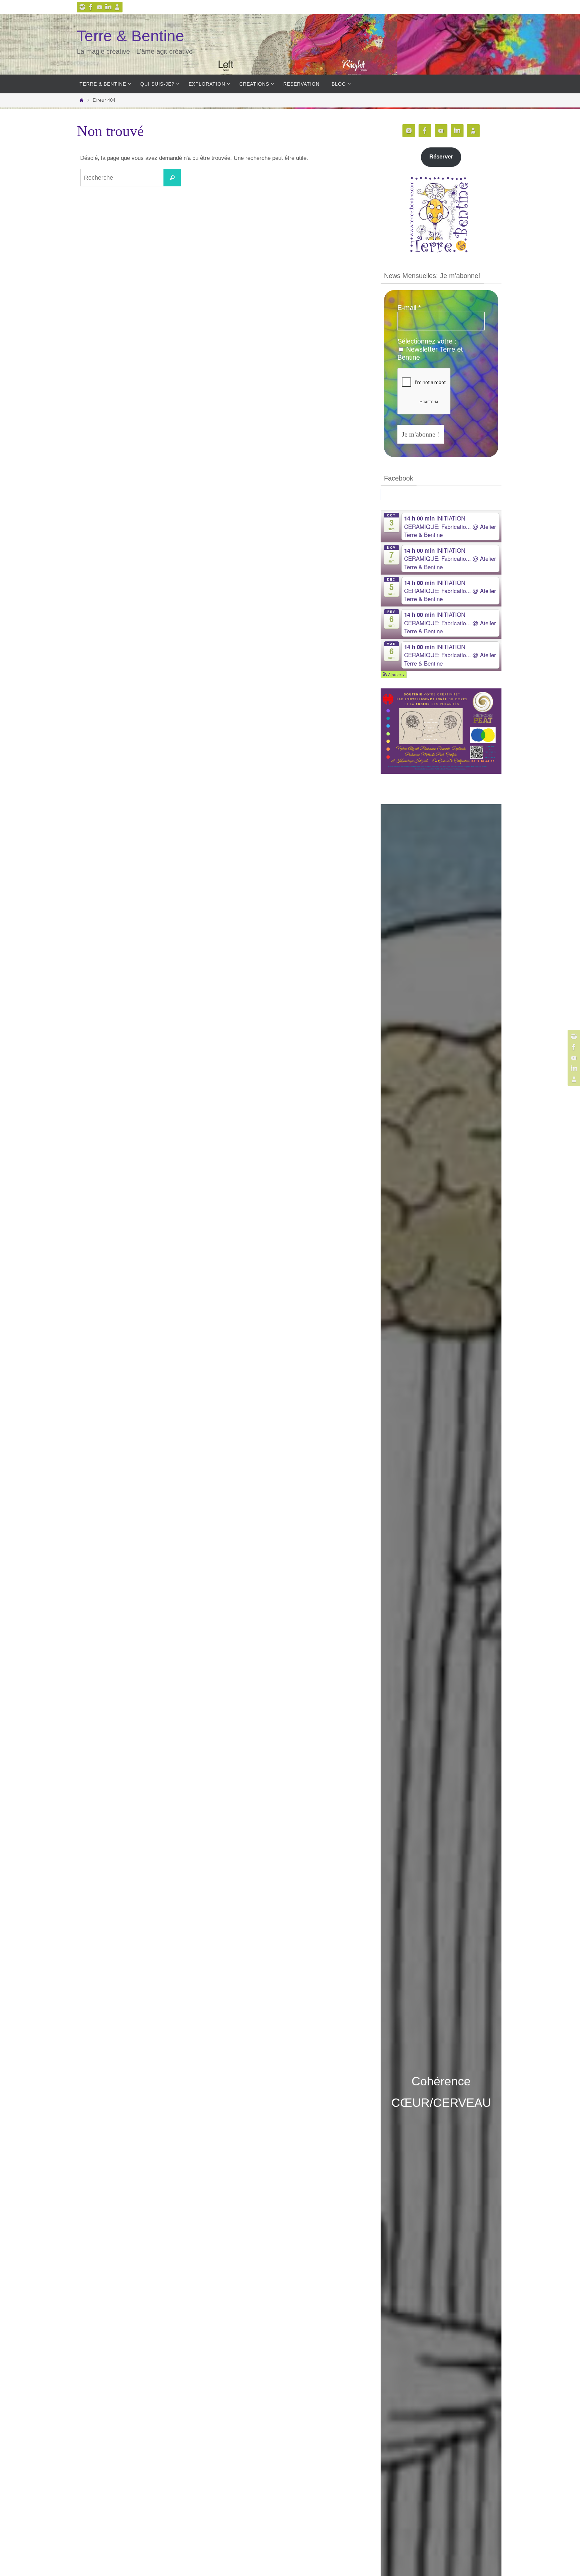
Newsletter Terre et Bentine (430, 353)
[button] (394, 675)
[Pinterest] (100, 7)
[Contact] (117, 7)
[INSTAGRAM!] (82, 7)
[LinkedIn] (108, 7)
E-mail (409, 308)
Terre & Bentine (131, 36)
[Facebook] (91, 7)
